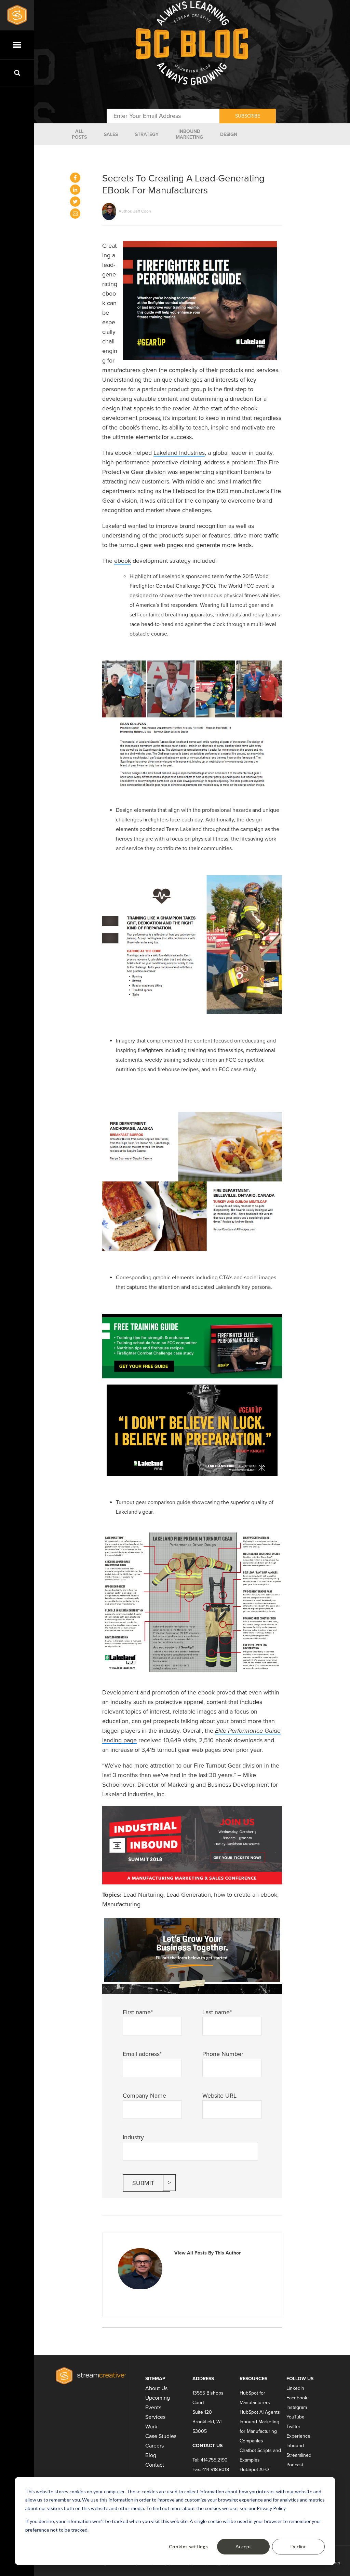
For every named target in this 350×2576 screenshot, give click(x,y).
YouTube (295, 2417)
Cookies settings (188, 2546)
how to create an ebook (246, 1895)
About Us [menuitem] (156, 2388)
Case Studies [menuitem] (161, 2436)
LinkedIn (295, 2388)
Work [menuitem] (151, 2427)
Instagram (297, 2407)
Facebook (297, 2398)
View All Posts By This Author (207, 2253)
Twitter (293, 2427)
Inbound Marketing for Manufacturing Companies (259, 2431)
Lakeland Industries (179, 453)
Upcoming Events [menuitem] (158, 2403)
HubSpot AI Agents (260, 2412)
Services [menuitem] (155, 2417)
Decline (299, 2546)
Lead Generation (189, 1895)
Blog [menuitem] (151, 2455)
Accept (243, 2546)
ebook (123, 561)
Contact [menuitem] (155, 2465)
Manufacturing (121, 1904)
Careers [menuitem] (154, 2446)
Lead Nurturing (143, 1895)
